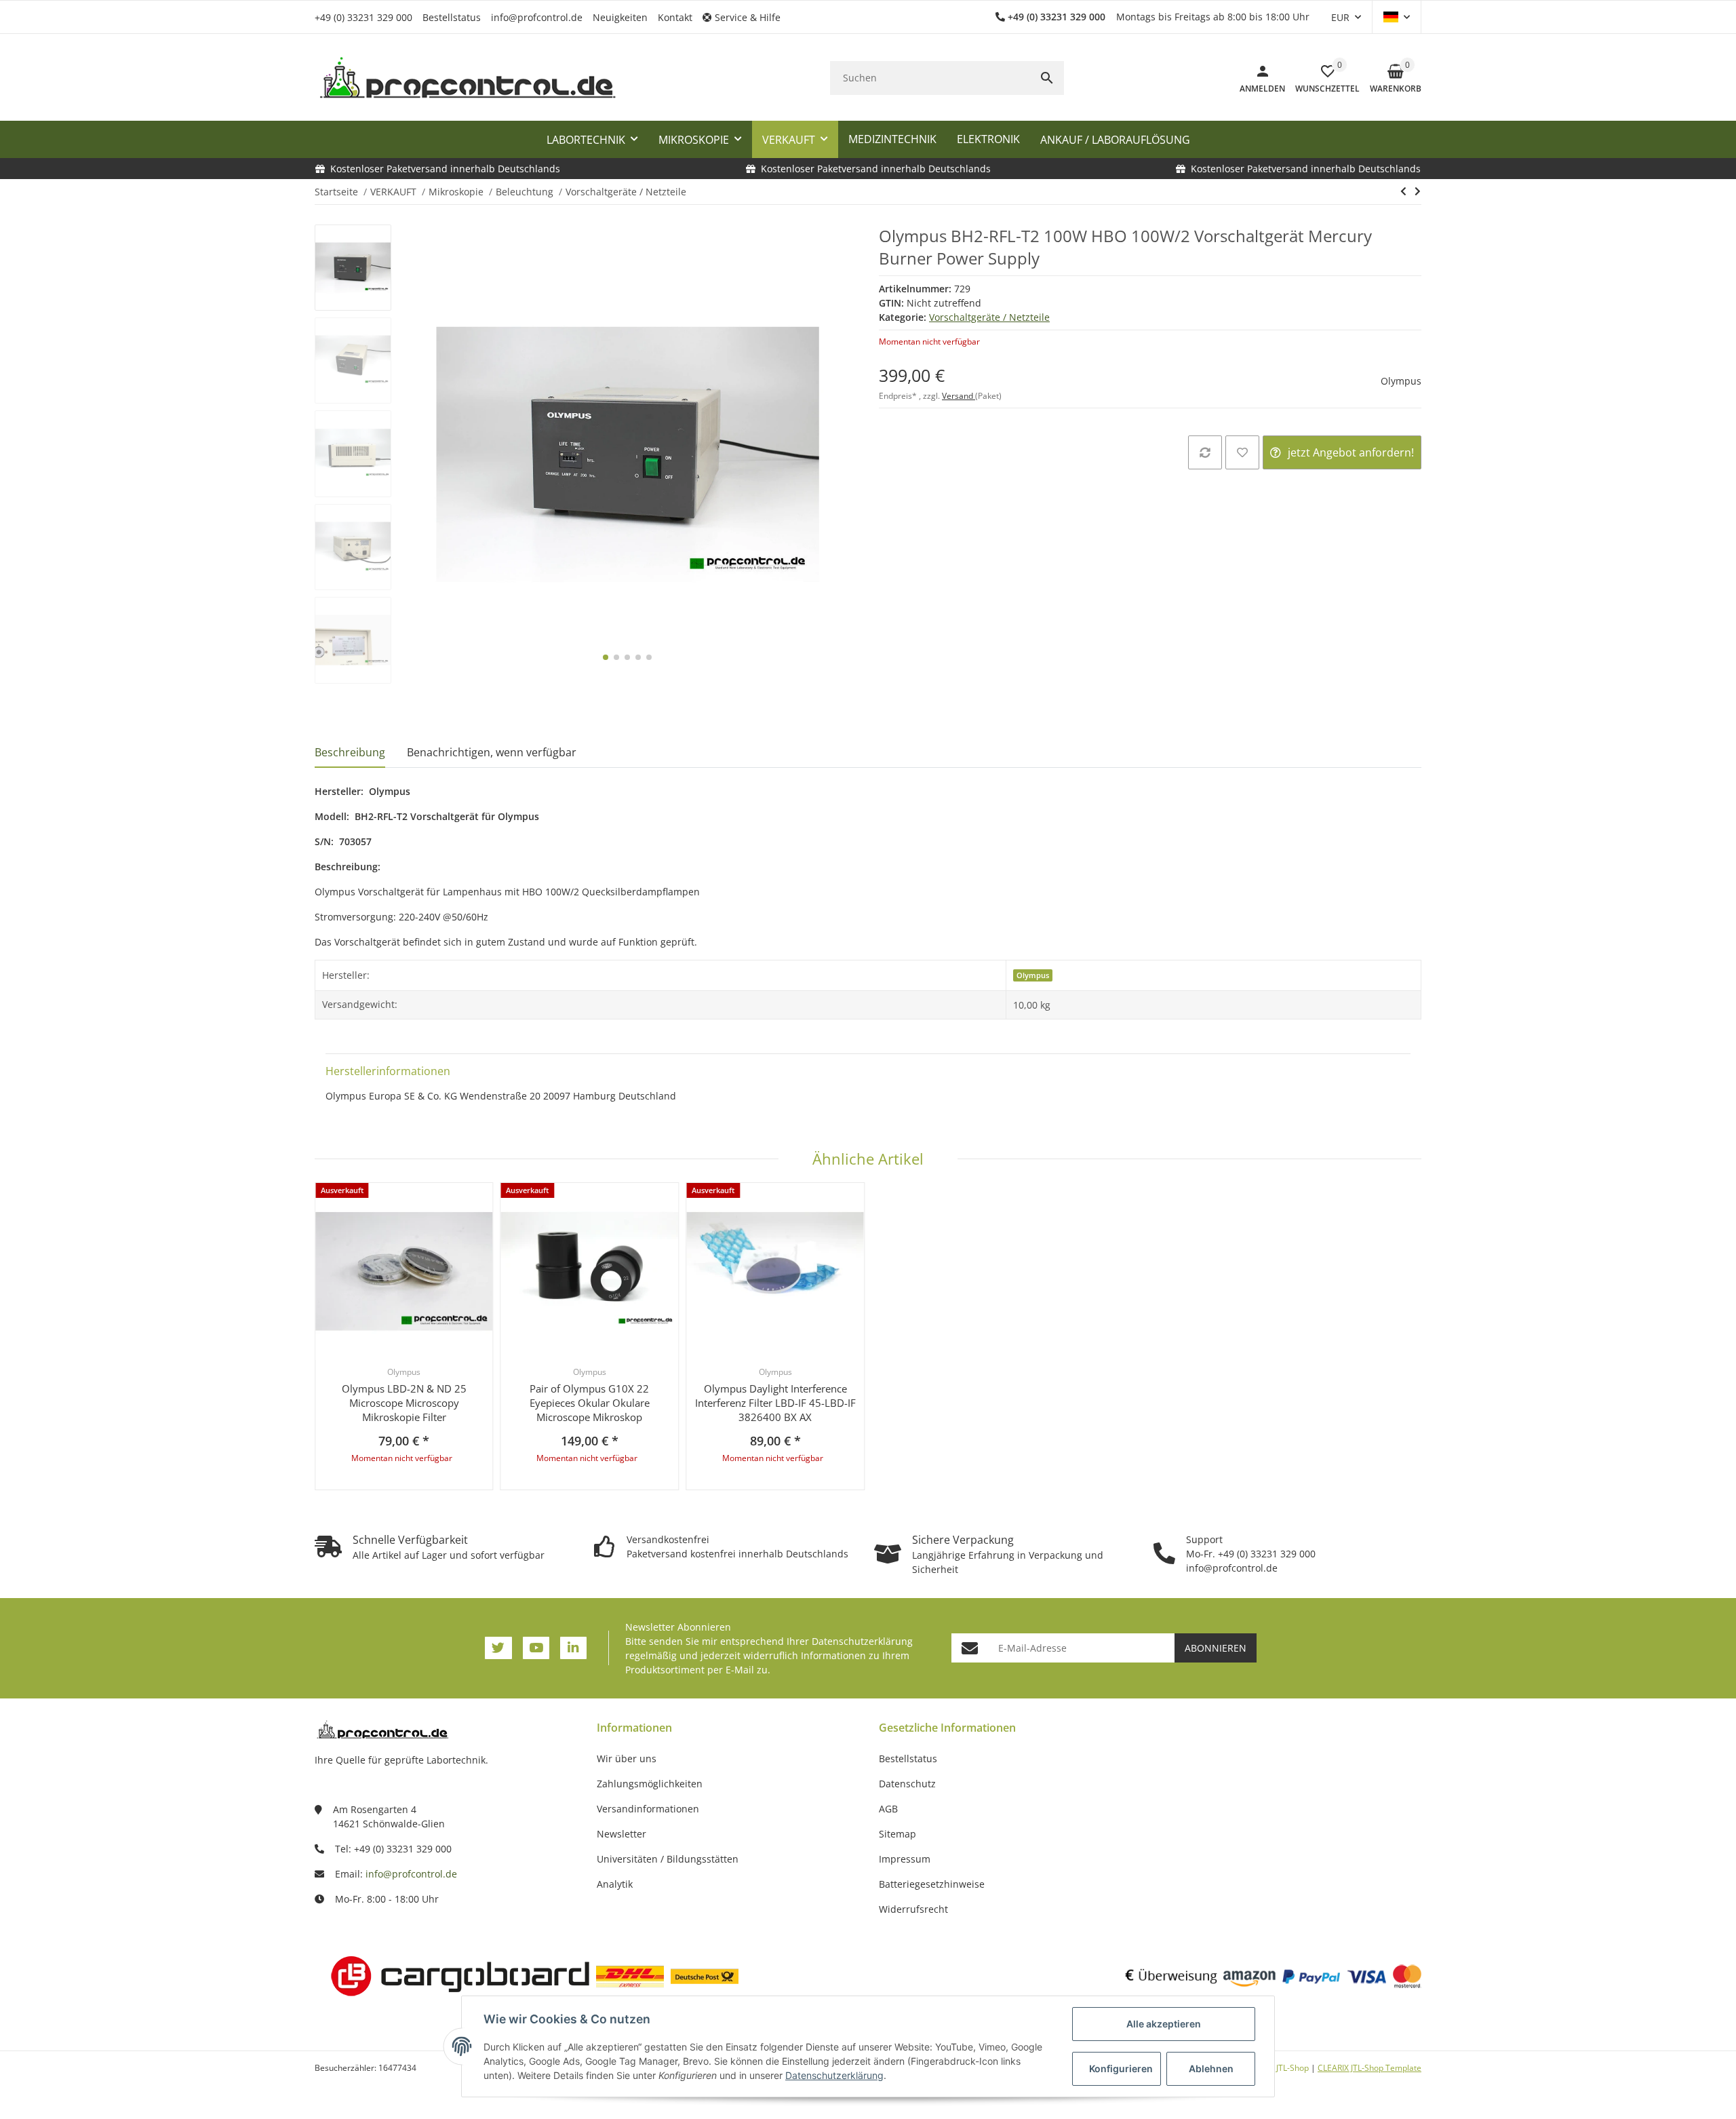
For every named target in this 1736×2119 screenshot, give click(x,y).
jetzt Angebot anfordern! (1351, 452)
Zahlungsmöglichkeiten (650, 1784)
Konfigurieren (1121, 2068)
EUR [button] (1340, 17)
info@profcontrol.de (537, 17)
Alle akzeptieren (1164, 2024)
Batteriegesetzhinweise (932, 1884)
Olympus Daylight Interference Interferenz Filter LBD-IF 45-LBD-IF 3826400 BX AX (775, 1403)
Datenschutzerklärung (862, 1641)
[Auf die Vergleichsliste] (1205, 452)
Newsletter (622, 1834)
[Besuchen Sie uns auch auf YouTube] (536, 1648)
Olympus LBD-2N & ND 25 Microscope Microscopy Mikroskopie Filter (404, 1403)
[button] (747, 17)
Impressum (905, 1859)
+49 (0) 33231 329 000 (363, 17)
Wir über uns (627, 1758)
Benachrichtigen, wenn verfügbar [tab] (492, 752)
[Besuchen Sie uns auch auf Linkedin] (573, 1648)
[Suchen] (1047, 78)
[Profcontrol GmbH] (467, 78)
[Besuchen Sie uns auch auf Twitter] (498, 1648)
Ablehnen (1211, 2068)
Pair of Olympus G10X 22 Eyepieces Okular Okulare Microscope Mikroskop (590, 1403)
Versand (959, 396)
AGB (888, 1809)
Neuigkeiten (620, 17)
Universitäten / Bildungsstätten (668, 1859)
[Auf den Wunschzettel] (1242, 452)
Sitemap (897, 1834)
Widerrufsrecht (913, 1909)
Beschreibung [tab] (350, 752)
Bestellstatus (452, 17)
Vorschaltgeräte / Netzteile (989, 317)
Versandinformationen (648, 1809)
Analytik (615, 1884)
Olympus (1401, 381)
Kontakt (675, 17)
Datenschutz (907, 1784)
